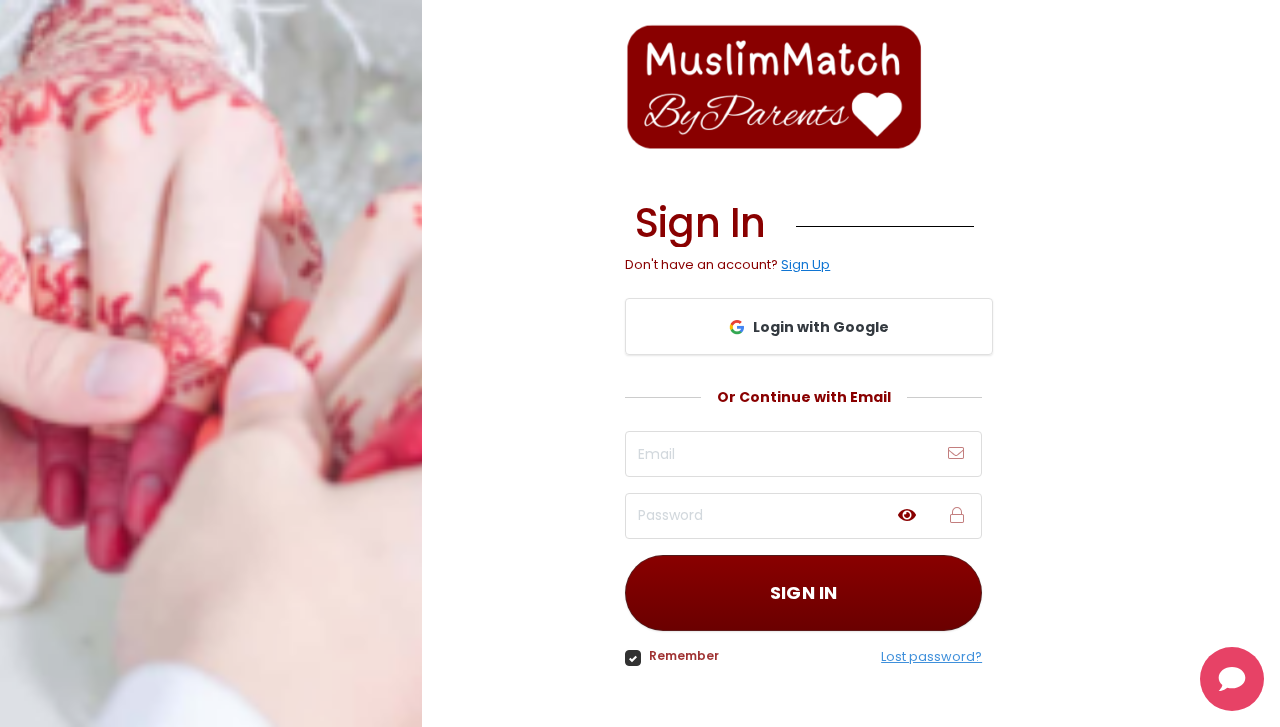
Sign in (803, 592)
